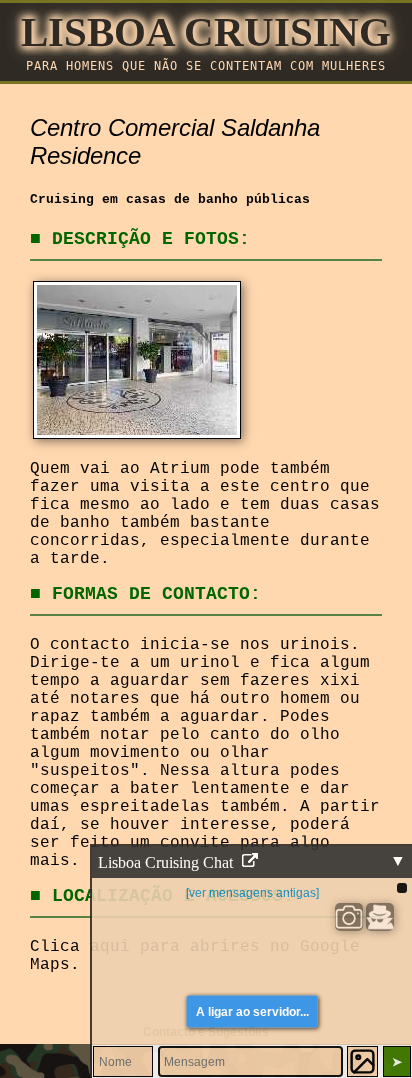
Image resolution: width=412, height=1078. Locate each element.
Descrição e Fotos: (151, 239)
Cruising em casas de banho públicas (170, 199)
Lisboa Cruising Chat (167, 862)
